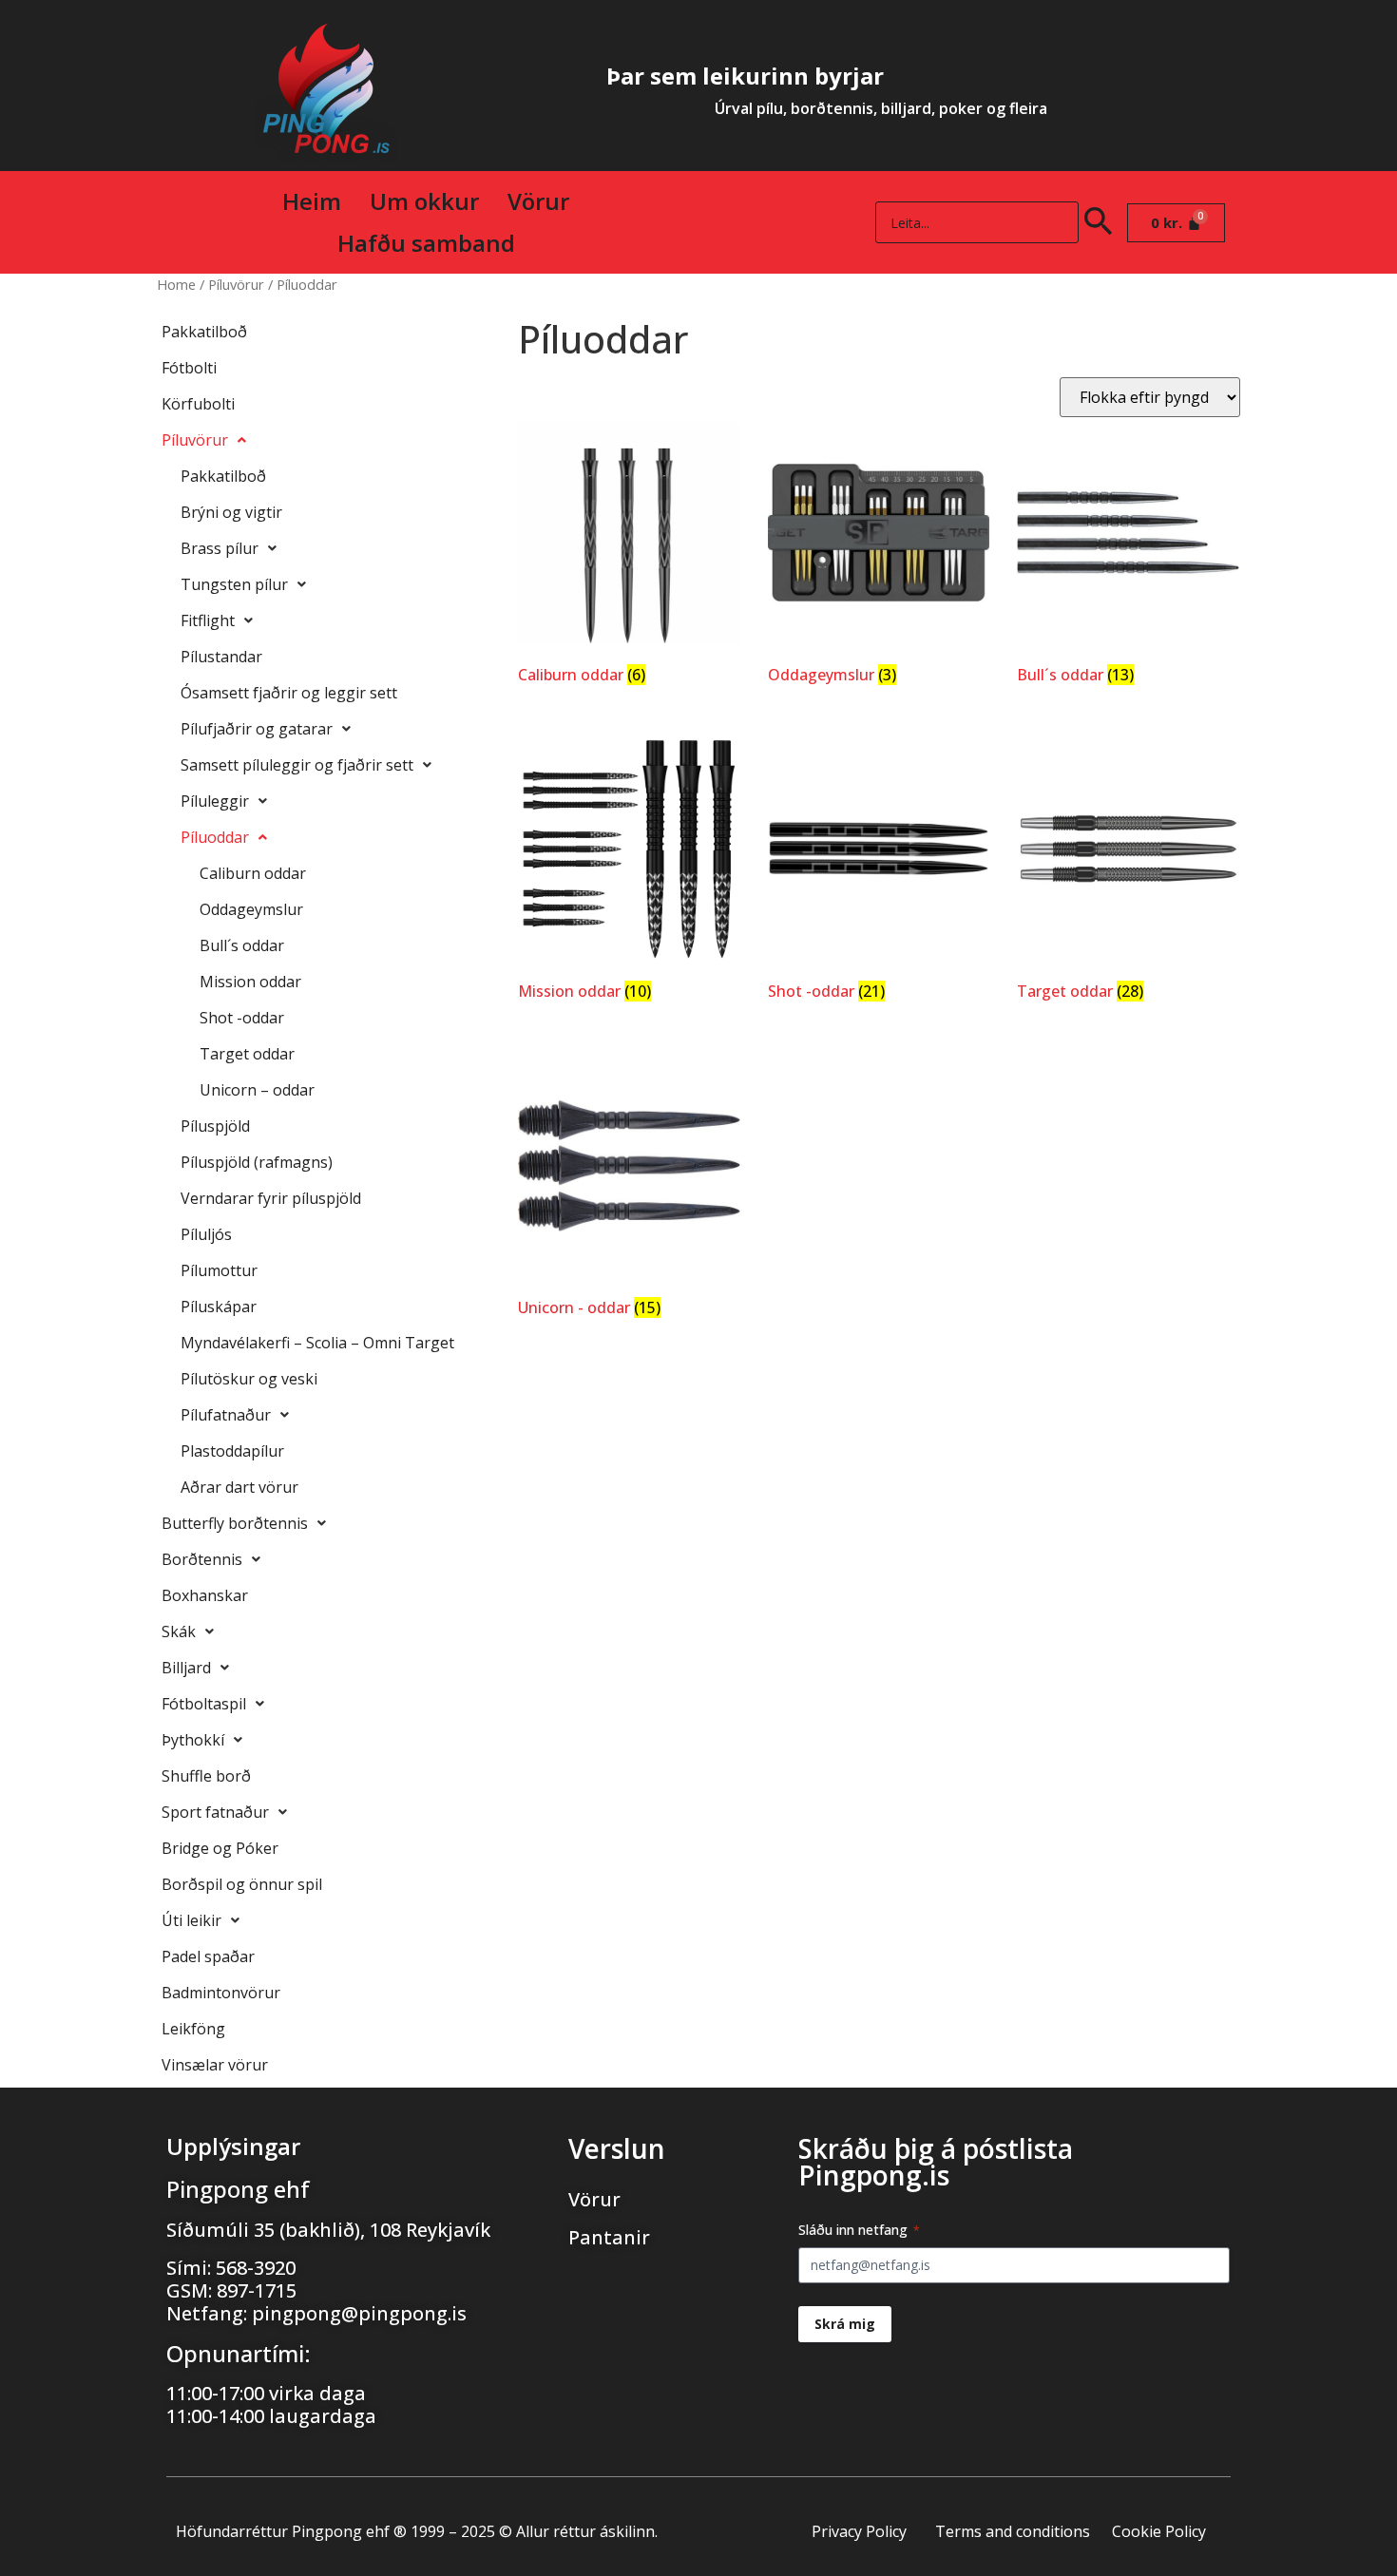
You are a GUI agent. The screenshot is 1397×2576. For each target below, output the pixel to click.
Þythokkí (193, 1740)
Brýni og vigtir (231, 512)
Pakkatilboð (204, 332)
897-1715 (257, 2290)
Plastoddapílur (232, 1451)
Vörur (538, 201)
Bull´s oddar (242, 945)
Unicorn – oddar (257, 1090)
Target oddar (247, 1054)
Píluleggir (215, 801)
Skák (179, 1631)
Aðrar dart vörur (239, 1487)
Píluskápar (219, 1307)
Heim (312, 201)
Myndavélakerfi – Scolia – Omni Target (317, 1343)
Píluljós (206, 1234)
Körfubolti (198, 404)
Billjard (186, 1668)
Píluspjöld (215, 1126)
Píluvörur (236, 284)
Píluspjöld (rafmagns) (257, 1162)
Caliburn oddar (253, 873)
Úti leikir (191, 1920)
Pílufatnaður (226, 1415)
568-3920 (256, 2268)
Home (176, 284)
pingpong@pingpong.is (359, 2313)
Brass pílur (220, 548)
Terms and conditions (1013, 2531)
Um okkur (424, 201)
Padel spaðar (208, 1956)
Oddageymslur (251, 909)
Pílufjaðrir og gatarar (257, 729)
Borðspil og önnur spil (242, 1884)
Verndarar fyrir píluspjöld (271, 1198)
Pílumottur (219, 1270)
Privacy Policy (859, 2531)
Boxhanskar (205, 1595)
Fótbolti (189, 368)
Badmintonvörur (221, 1993)
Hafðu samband (426, 243)
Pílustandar (221, 657)
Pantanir (609, 2237)
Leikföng (193, 2029)
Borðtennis (202, 1559)
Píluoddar (215, 837)
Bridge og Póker (220, 1848)
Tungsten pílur (234, 584)
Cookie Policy (1159, 2531)
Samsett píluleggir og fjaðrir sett (297, 765)
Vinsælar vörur (215, 2065)
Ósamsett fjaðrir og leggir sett (289, 693)
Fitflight (208, 620)
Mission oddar (250, 982)
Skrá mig (845, 2324)
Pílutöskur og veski (249, 1379)
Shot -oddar (242, 1018)
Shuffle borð (206, 1776)
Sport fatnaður (215, 1812)
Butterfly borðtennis (235, 1523)
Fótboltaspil (204, 1704)
